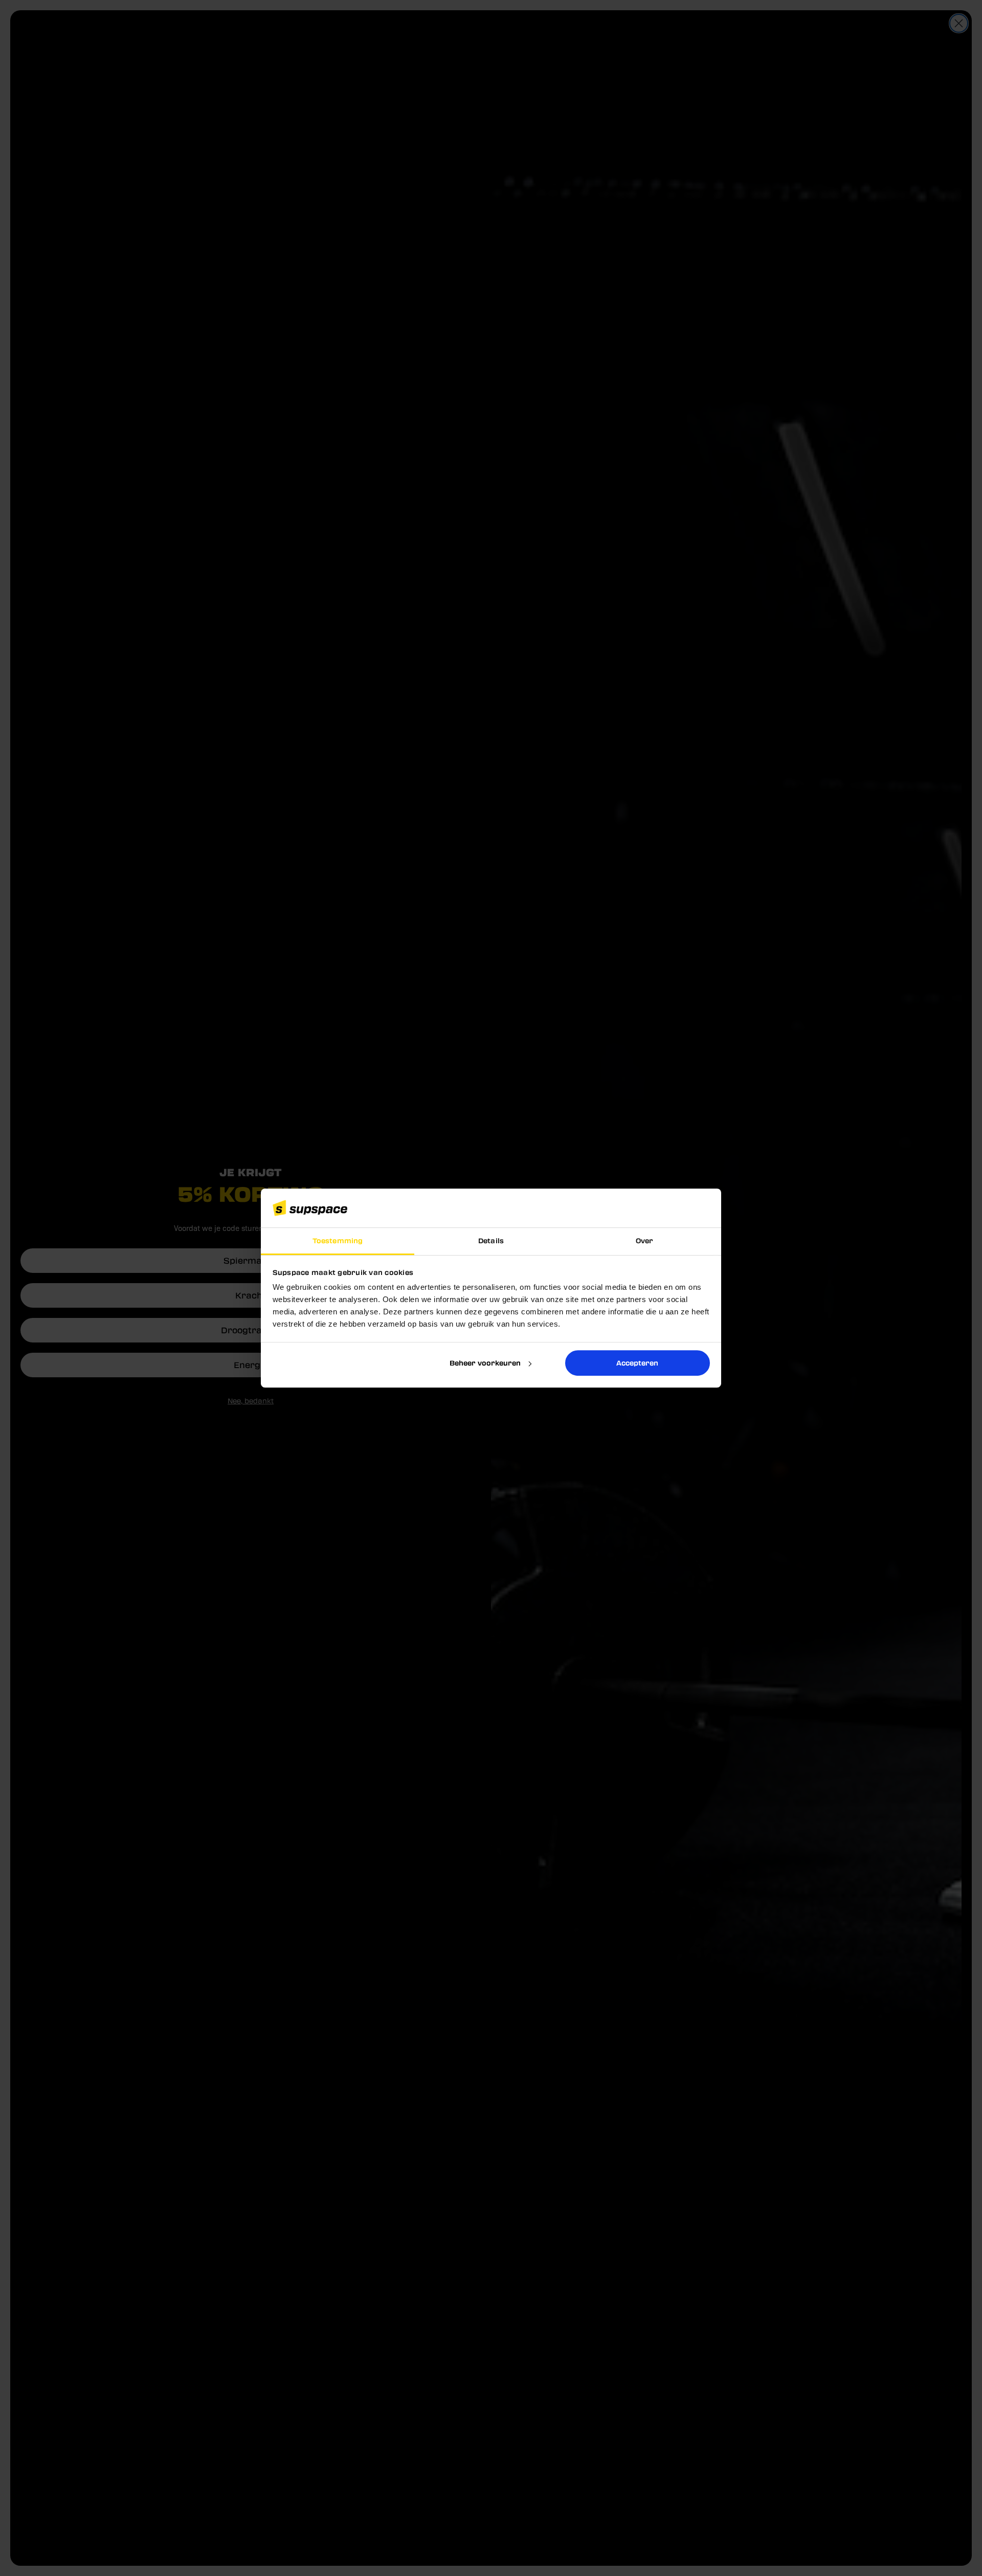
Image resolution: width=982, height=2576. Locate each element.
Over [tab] (644, 1241)
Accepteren (637, 1363)
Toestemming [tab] (338, 1241)
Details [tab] (491, 1241)
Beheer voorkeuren (485, 1363)
